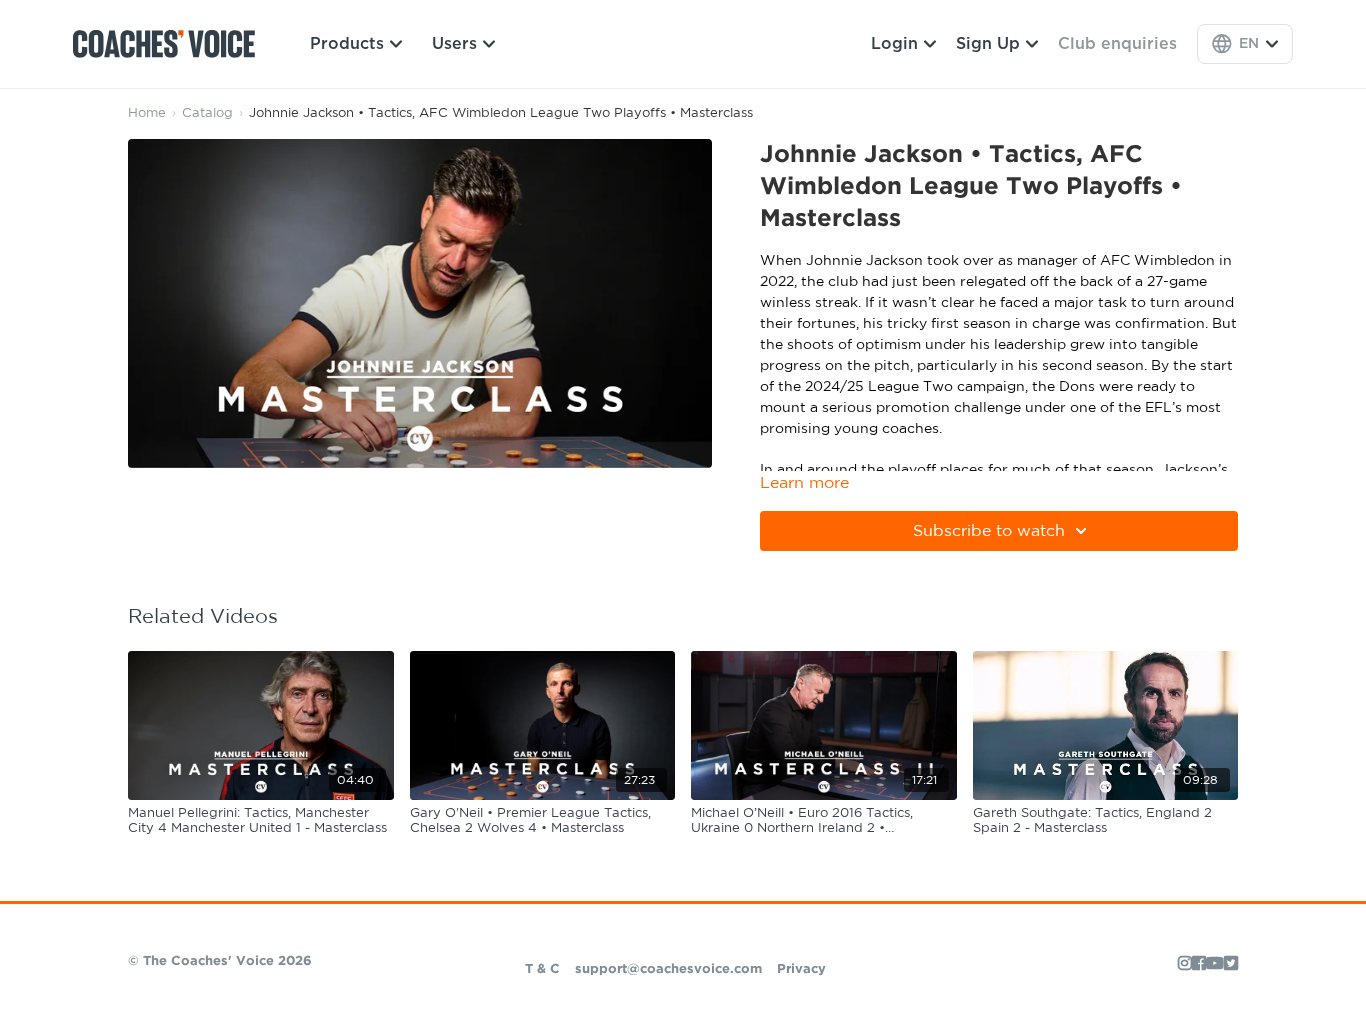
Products (347, 44)
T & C (542, 969)
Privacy (801, 969)
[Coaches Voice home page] (171, 44)
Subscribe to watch (989, 531)
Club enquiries (1117, 44)
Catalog (207, 113)
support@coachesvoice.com (668, 969)
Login (894, 44)
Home (147, 113)
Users (454, 44)
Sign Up (988, 44)
